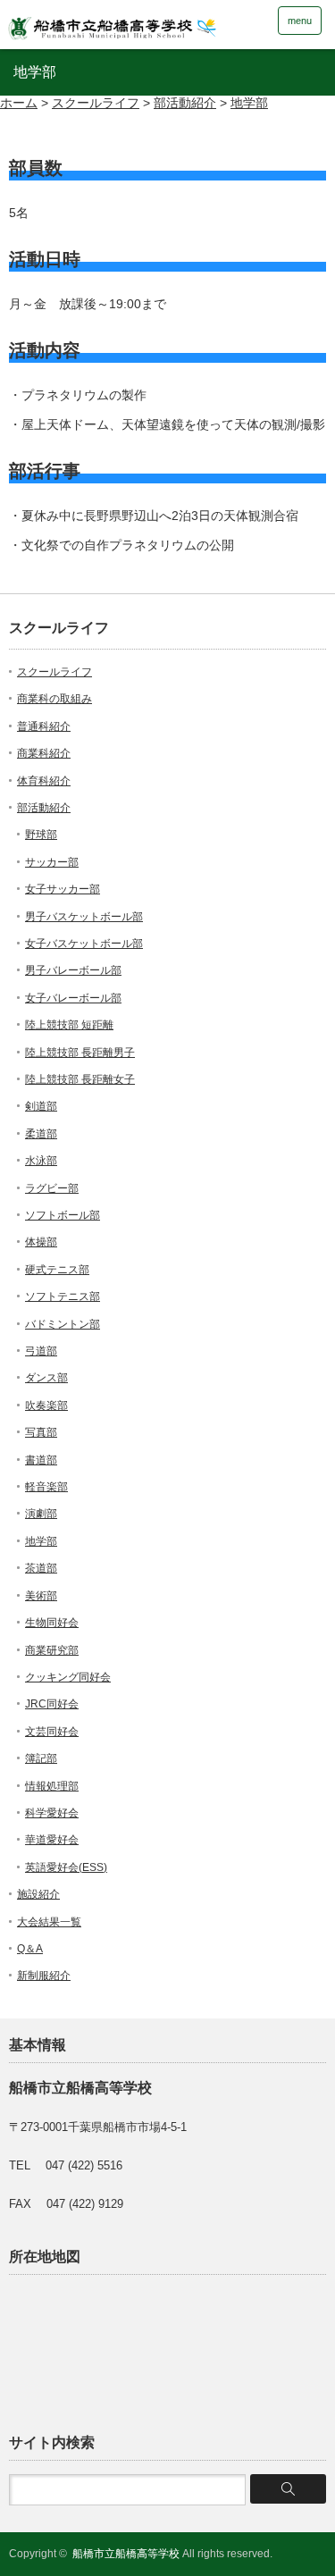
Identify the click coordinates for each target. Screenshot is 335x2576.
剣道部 (41, 1106)
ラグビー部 (52, 1188)
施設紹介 (38, 1894)
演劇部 (41, 1514)
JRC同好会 (52, 1704)
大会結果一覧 (49, 1922)
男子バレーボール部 (73, 970)
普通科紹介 (44, 726)
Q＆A (30, 1949)
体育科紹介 (44, 781)
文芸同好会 (52, 1732)
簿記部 (41, 1758)
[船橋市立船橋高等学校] (138, 24)
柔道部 (41, 1134)
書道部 (41, 1460)
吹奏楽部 (46, 1405)
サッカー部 (52, 862)
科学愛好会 (52, 1813)
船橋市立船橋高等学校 (126, 2554)
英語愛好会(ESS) (66, 1867)
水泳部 (41, 1161)
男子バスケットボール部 (84, 917)
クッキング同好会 (68, 1677)
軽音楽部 (46, 1487)
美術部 (41, 1596)
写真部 (41, 1432)
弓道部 (41, 1351)
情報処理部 (52, 1786)
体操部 (41, 1242)
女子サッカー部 (63, 889)
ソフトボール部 (63, 1215)
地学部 (41, 1541)
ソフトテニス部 (63, 1296)
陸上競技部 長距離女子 (80, 1079)
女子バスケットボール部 (84, 944)
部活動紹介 (44, 808)
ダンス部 (46, 1378)
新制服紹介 (44, 1976)
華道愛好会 (52, 1840)
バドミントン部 (63, 1324)
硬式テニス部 (57, 1270)
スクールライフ (54, 672)
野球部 (41, 835)
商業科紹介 (44, 753)
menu (300, 21)
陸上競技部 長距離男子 (80, 1053)
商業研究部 (52, 1650)
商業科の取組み (54, 699)
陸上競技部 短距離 (69, 1025)
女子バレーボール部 (73, 998)
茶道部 (41, 1568)
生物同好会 (52, 1623)
